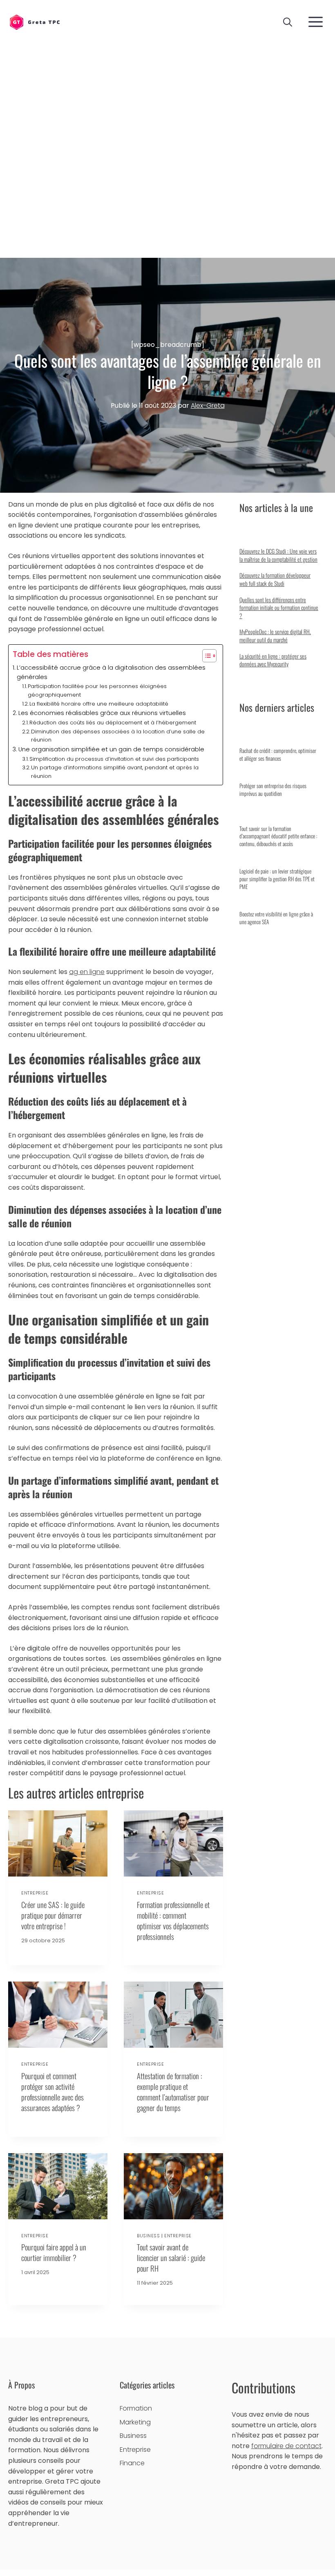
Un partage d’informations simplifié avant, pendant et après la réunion (115, 772)
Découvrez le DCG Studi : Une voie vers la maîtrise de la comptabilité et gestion (278, 555)
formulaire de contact (286, 2446)
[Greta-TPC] (35, 23)
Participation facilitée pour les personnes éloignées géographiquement (97, 690)
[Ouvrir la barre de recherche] (288, 22)
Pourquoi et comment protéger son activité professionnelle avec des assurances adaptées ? (52, 2092)
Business (148, 2236)
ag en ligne (87, 972)
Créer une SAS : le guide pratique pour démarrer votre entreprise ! (53, 1915)
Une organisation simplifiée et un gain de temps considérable (111, 749)
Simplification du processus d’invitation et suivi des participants (114, 759)
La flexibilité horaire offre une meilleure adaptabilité (99, 704)
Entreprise (35, 1893)
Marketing (135, 2422)
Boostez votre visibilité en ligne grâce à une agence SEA (276, 918)
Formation (136, 2408)
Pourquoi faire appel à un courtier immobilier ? (54, 2252)
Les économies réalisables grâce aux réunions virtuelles (102, 713)
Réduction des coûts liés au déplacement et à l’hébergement (113, 723)
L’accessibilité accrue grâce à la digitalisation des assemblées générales (111, 672)
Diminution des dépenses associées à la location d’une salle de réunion (118, 736)
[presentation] (58, 1843)
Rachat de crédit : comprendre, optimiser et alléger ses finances (278, 754)
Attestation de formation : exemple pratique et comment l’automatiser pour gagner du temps (173, 2092)
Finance (132, 2463)
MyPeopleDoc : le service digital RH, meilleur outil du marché (275, 636)
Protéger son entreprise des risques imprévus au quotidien (273, 790)
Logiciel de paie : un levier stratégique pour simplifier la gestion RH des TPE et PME (277, 879)
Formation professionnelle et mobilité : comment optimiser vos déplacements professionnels (173, 1920)
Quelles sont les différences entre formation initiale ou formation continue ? (279, 608)
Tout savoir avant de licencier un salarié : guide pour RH (171, 2258)
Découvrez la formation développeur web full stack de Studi (275, 579)
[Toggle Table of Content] (205, 656)
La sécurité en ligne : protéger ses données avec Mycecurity (273, 660)
